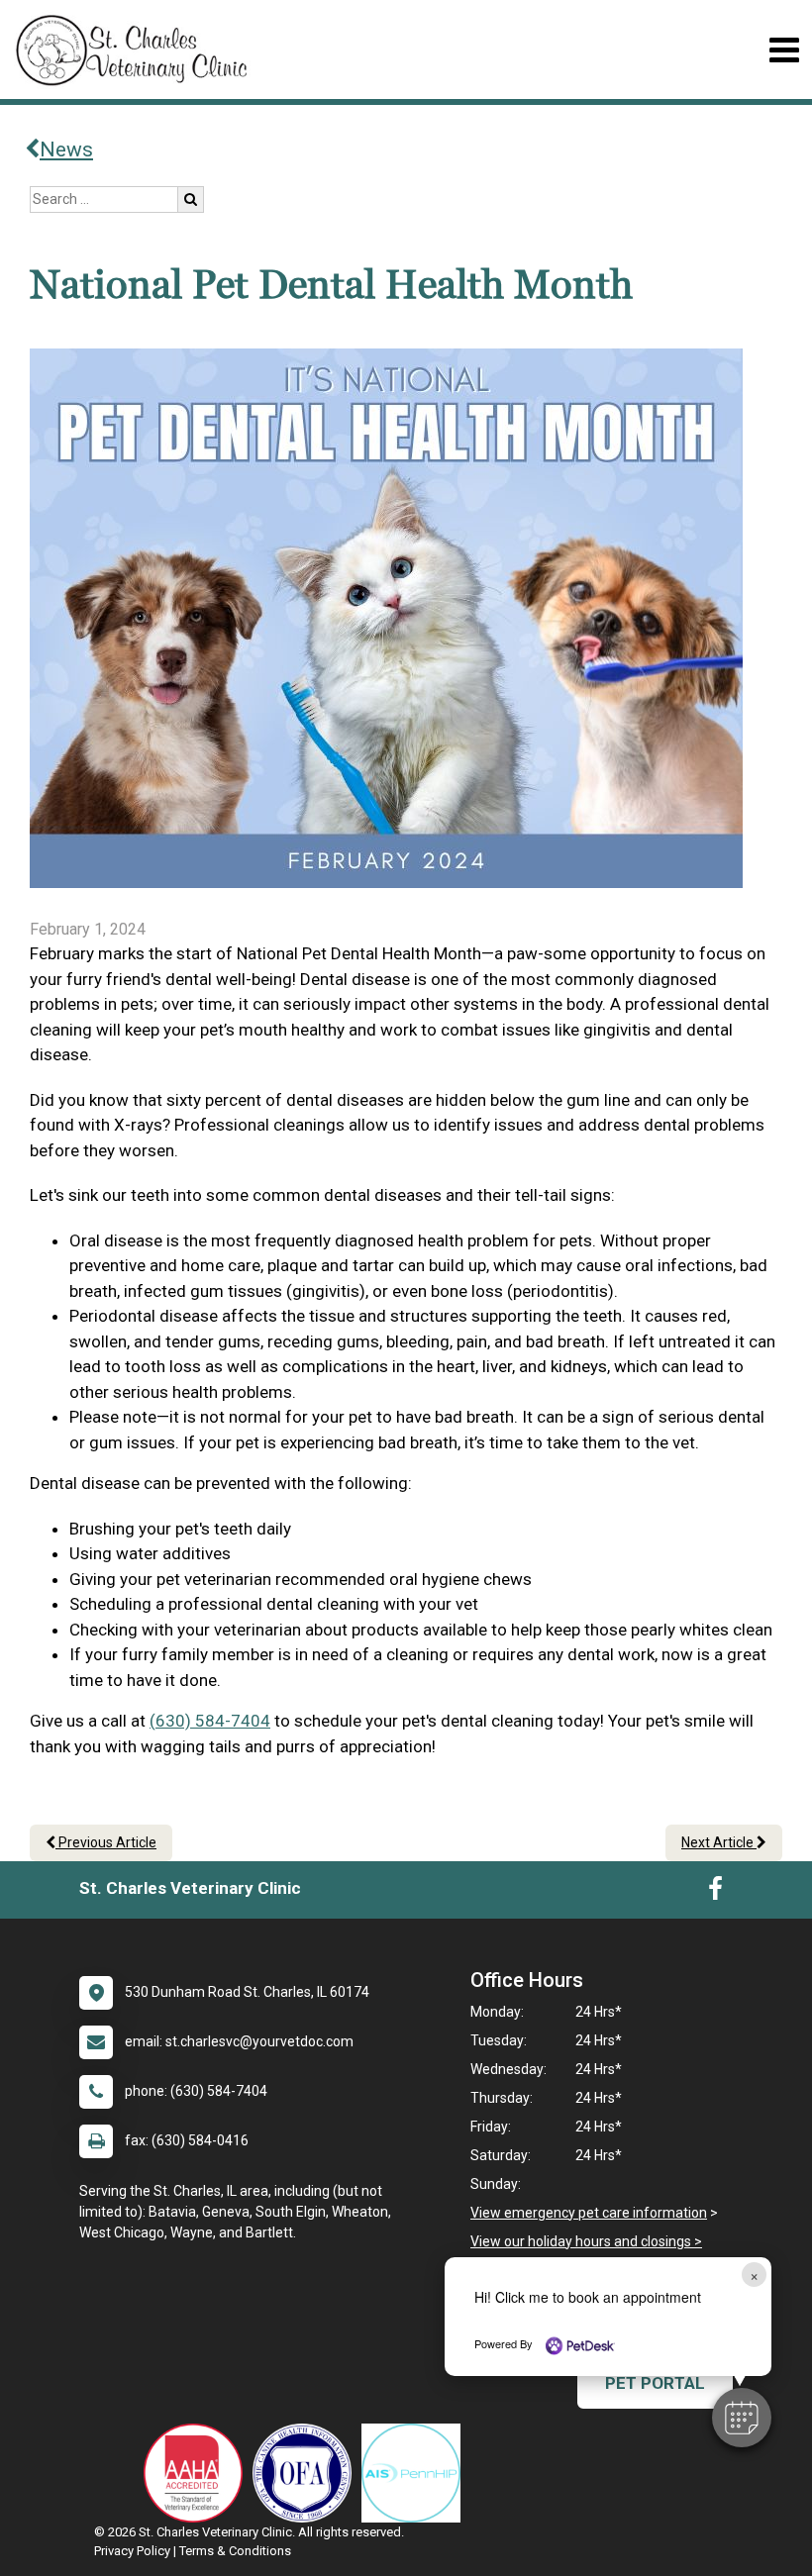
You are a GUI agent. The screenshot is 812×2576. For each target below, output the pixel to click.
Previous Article (106, 1842)
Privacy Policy (132, 2551)
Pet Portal (655, 2383)
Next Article (719, 1842)
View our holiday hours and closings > (586, 2241)
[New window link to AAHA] (198, 2473)
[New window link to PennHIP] (416, 2473)
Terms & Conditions (235, 2551)
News (66, 149)
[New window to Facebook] (715, 1893)
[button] (742, 2418)
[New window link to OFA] (307, 2473)
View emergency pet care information (589, 2213)
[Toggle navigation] (784, 50)
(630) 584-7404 (210, 1721)
